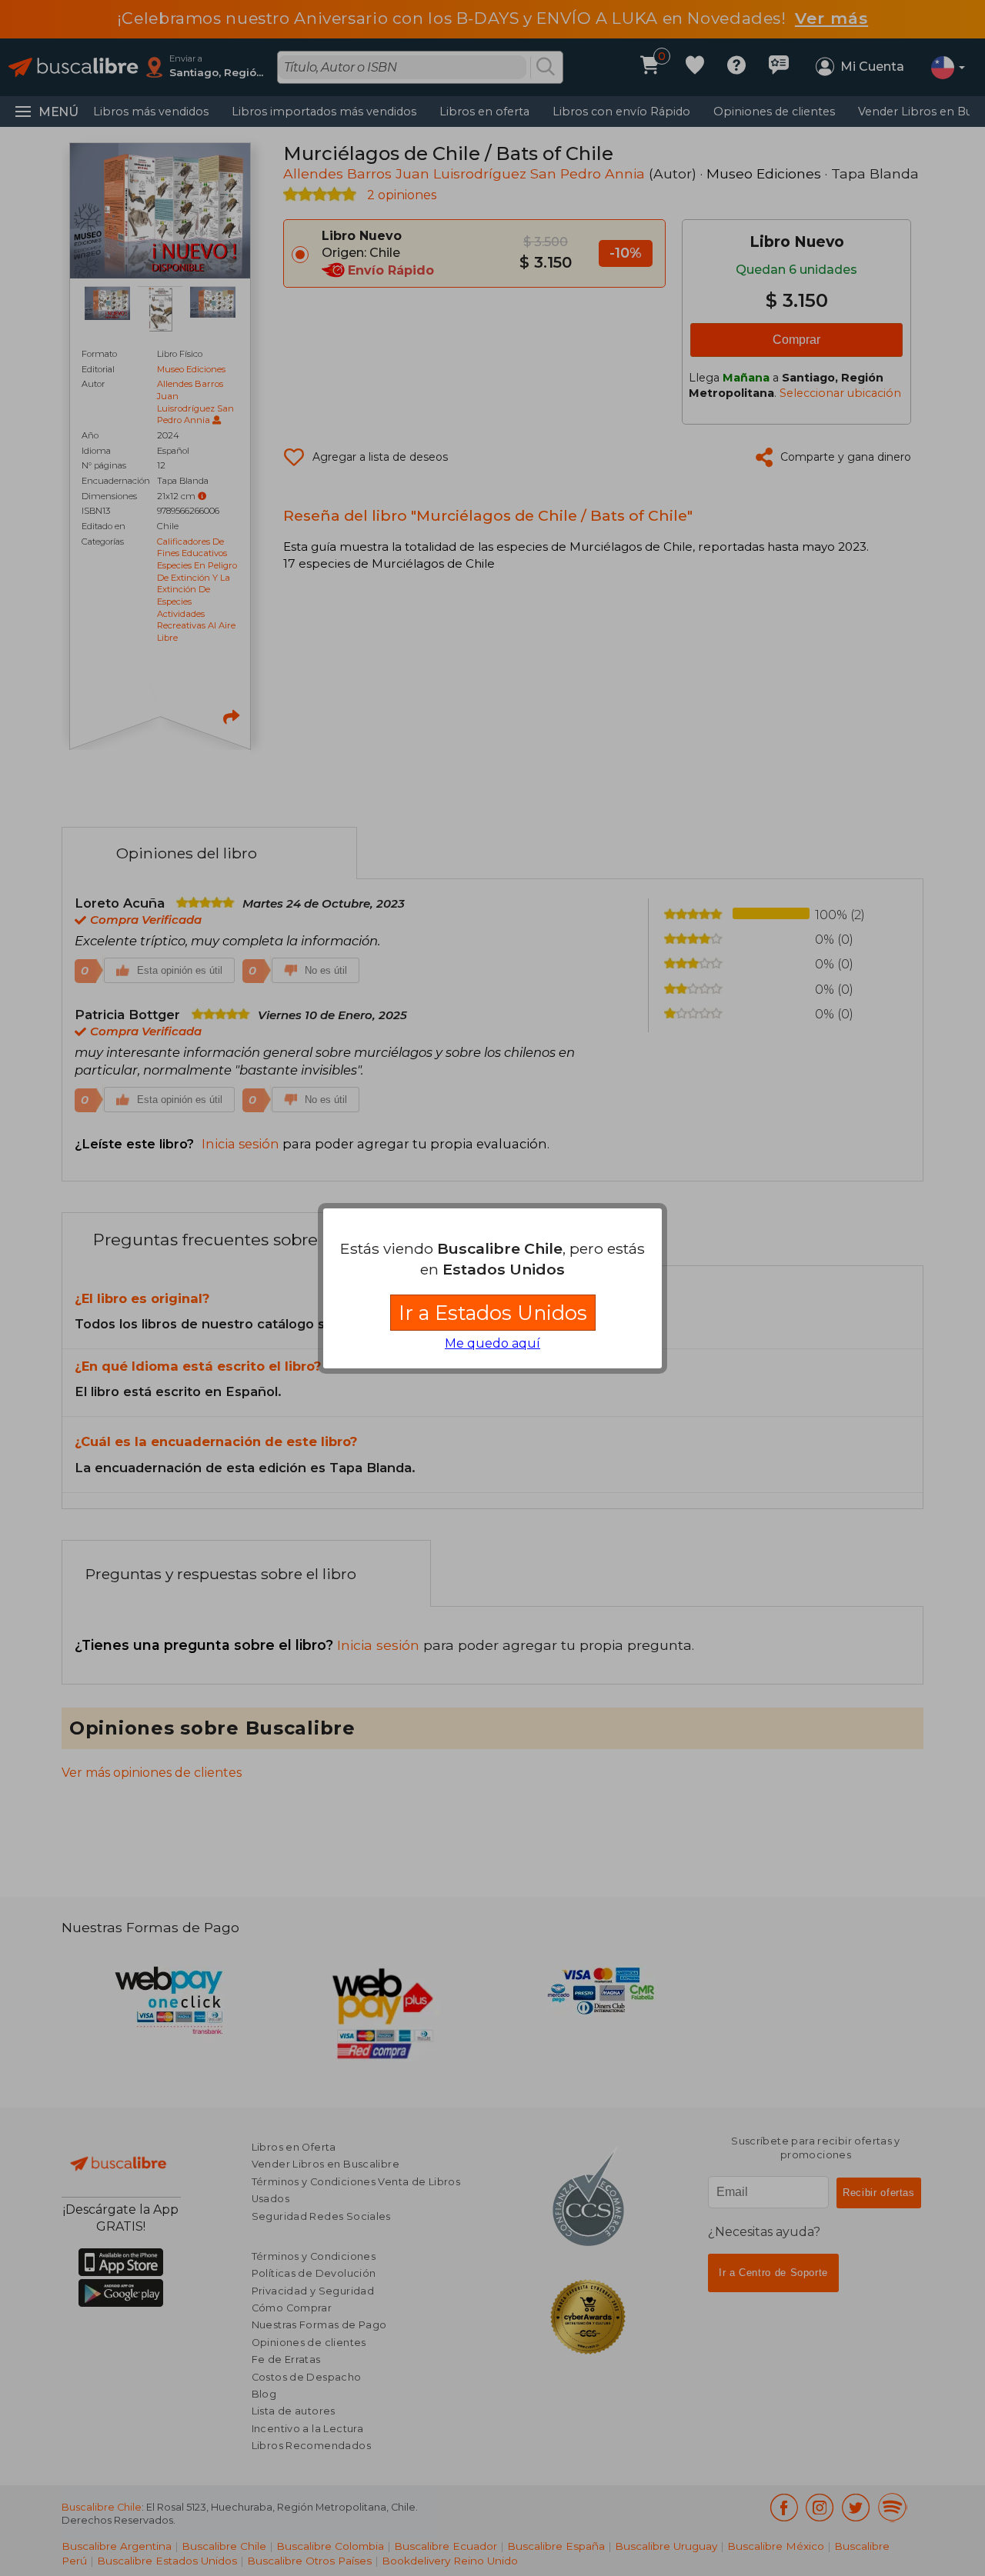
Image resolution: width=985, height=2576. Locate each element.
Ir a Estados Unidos (493, 1313)
